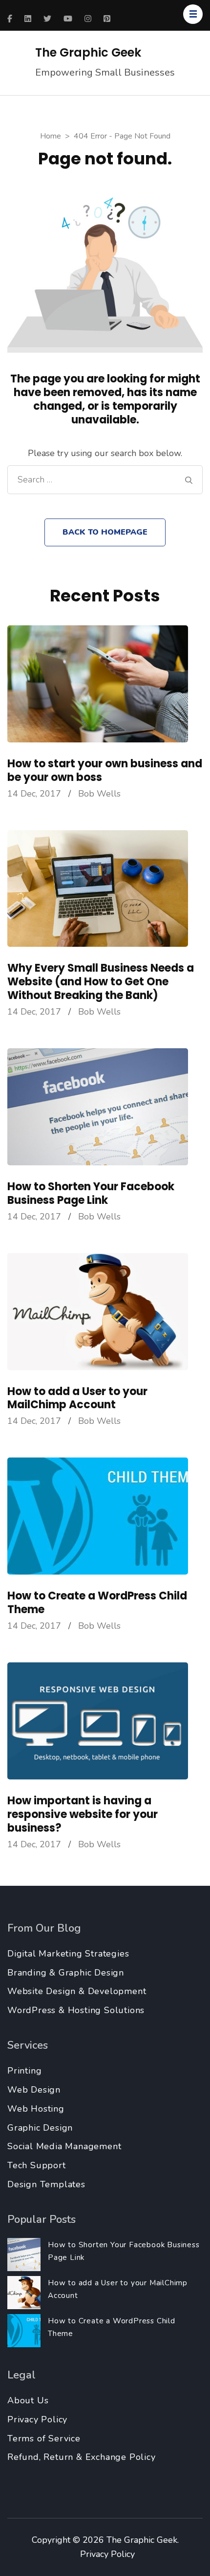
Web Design (34, 2090)
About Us (28, 2400)
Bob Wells (99, 794)
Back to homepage (105, 532)
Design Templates (46, 2184)
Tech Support (37, 2165)
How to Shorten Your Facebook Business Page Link (91, 1193)
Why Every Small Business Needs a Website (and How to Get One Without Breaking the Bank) (101, 982)
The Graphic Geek (88, 52)
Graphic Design (40, 2128)
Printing (24, 2071)
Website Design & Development (77, 1991)
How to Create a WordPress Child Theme (97, 1603)
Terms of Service (44, 2438)
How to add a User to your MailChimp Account (77, 1398)
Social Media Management (64, 2146)
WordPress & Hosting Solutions (76, 2010)
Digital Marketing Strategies (68, 1954)
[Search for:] (101, 480)
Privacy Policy (37, 2419)
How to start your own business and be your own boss (105, 770)
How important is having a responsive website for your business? (83, 1814)
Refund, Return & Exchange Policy (82, 2457)
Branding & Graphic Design (66, 1973)
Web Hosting (36, 2109)
